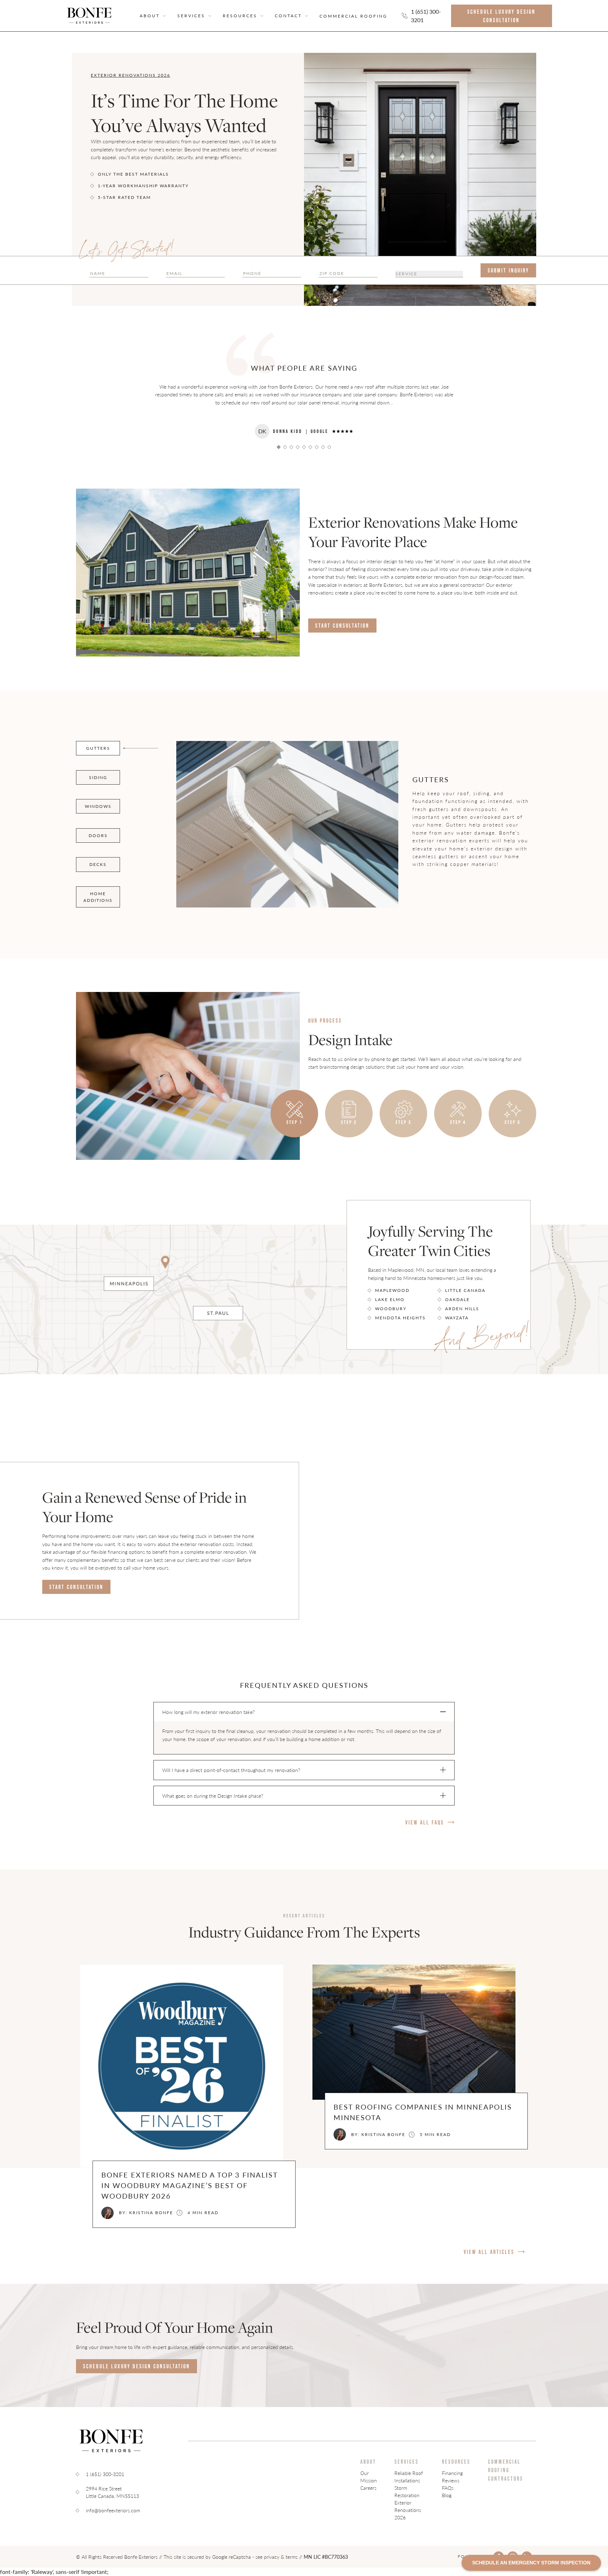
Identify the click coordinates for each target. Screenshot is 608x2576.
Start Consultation (342, 626)
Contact (288, 16)
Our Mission (369, 2477)
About (150, 16)
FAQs (448, 2488)
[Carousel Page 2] (285, 447)
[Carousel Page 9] (329, 447)
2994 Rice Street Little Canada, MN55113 (112, 2492)
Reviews (451, 2480)
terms (292, 2557)
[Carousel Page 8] (323, 447)
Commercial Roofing (353, 16)
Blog (447, 2495)
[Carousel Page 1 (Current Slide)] (278, 447)
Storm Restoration (407, 2491)
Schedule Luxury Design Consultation (501, 16)
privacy (272, 2557)
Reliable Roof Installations (409, 2477)
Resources (456, 2462)
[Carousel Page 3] (291, 447)
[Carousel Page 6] (310, 447)
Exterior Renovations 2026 (408, 2510)
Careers (368, 2488)
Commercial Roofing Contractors (506, 2470)
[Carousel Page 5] (304, 447)
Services (191, 16)
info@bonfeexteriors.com (113, 2510)
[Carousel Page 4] (297, 447)
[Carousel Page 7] (316, 447)
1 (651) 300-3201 (426, 16)
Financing (452, 2473)
